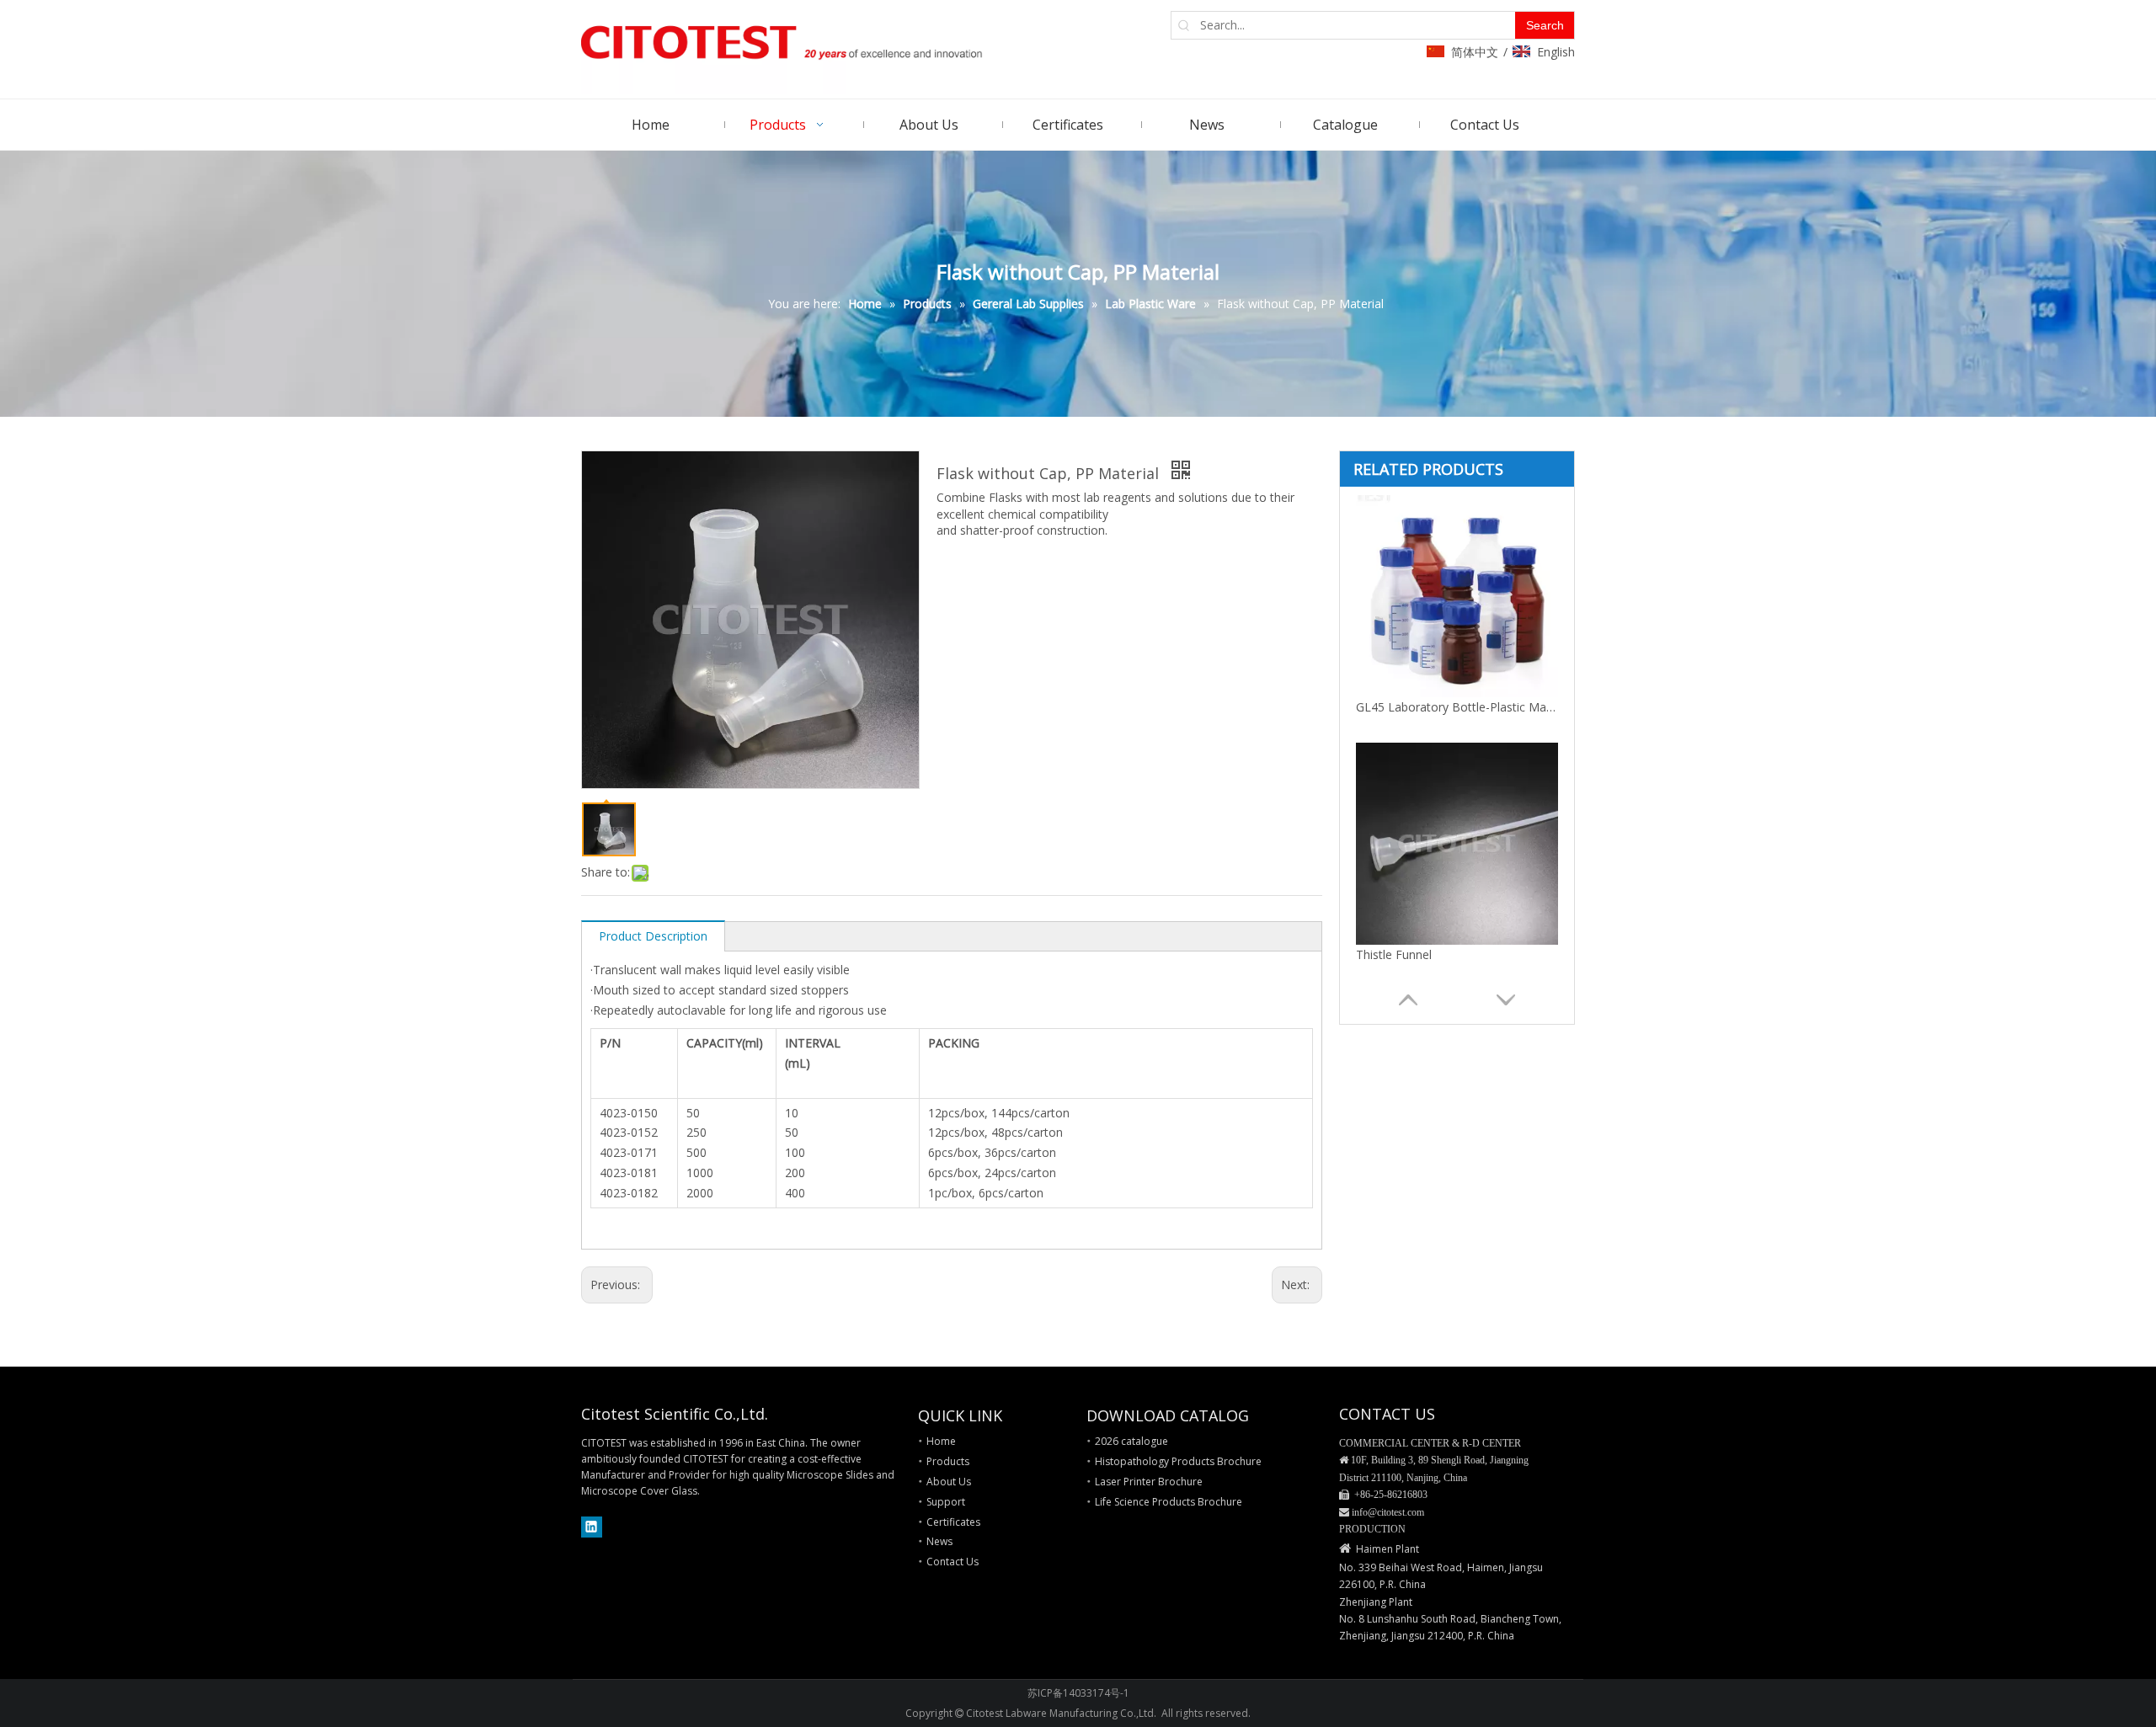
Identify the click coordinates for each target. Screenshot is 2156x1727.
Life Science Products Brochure (1169, 1502)
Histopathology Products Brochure (1178, 1461)
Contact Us (953, 1562)
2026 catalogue (1131, 1441)
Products (948, 1461)
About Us (949, 1482)
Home (941, 1441)
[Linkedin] (592, 1527)
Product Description (653, 936)
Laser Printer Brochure (1149, 1482)
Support (946, 1502)
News (939, 1541)
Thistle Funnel (1394, 954)
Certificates (953, 1522)
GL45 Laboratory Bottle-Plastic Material (1457, 707)
